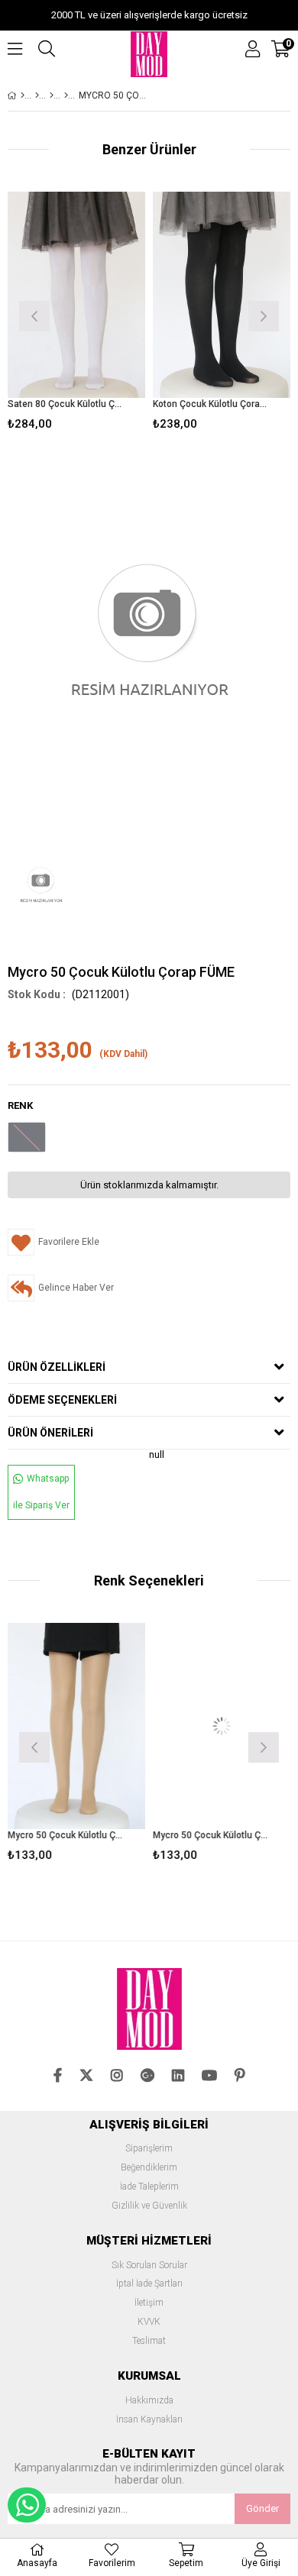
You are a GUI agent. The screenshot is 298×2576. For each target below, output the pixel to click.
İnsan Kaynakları (149, 2420)
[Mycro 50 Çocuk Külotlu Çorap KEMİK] (222, 1726)
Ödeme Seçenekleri (62, 1400)
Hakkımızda (149, 2401)
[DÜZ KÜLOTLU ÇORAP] (66, 95)
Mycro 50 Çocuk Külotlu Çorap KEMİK (212, 1835)
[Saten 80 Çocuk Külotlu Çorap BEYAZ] (76, 295)
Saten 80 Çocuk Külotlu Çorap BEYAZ (67, 404)
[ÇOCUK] (37, 95)
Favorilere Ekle (77, 1745)
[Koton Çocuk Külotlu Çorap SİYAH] (222, 295)
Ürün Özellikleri (57, 1367)
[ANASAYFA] (23, 95)
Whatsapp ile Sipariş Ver (41, 1492)
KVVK (149, 2322)
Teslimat (149, 2341)
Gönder (262, 2508)
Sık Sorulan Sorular (149, 2266)
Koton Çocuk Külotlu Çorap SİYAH (212, 404)
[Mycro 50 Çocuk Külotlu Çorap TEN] (76, 1726)
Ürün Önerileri (50, 1433)
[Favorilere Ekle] (77, 314)
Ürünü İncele (104, 314)
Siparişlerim (149, 2149)
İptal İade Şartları (149, 2284)
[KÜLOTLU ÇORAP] (52, 95)
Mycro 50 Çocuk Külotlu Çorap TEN (67, 1835)
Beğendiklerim (149, 2168)
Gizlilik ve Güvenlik (149, 2206)
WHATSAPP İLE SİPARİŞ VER (27, 2505)
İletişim (149, 2303)
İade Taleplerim (149, 2187)
